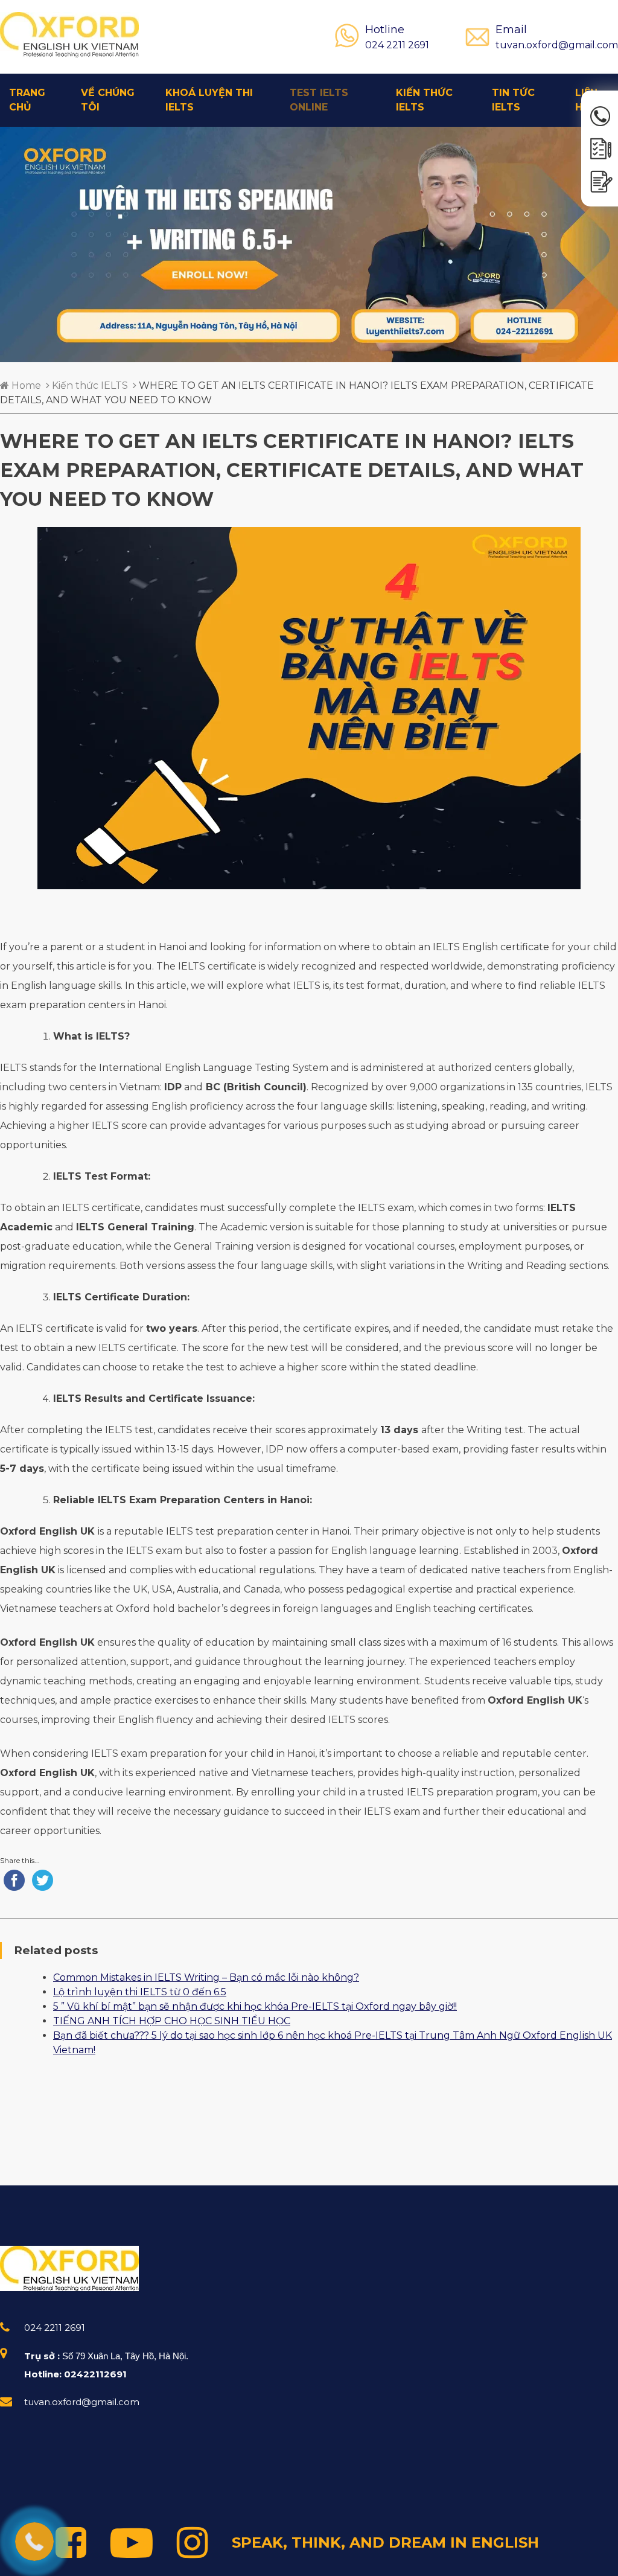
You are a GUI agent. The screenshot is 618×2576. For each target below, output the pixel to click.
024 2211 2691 (397, 37)
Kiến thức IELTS (424, 100)
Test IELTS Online (319, 100)
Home (25, 385)
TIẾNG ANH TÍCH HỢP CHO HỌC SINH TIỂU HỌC (172, 2021)
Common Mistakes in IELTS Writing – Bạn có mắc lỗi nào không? (206, 1977)
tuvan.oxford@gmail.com (557, 37)
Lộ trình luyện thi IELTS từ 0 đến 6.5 (140, 1992)
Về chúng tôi (108, 100)
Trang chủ (27, 100)
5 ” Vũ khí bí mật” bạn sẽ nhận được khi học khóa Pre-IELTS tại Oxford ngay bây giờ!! (255, 2006)
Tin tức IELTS (513, 100)
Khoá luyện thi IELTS (209, 100)
